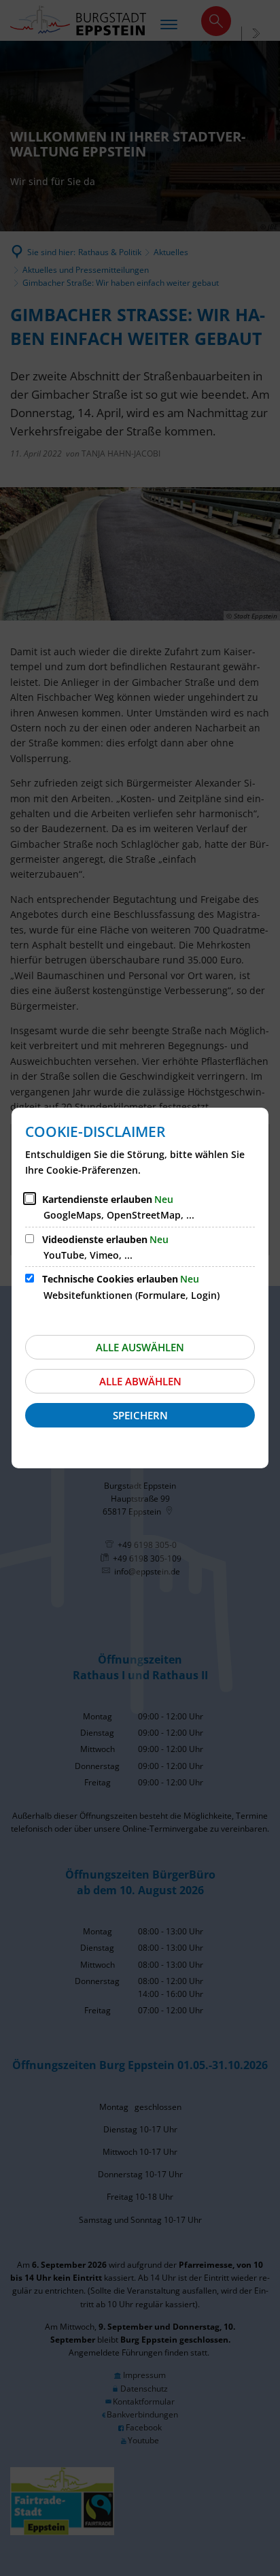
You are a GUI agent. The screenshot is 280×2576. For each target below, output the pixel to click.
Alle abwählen (140, 1381)
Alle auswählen (140, 1347)
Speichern (140, 1415)
